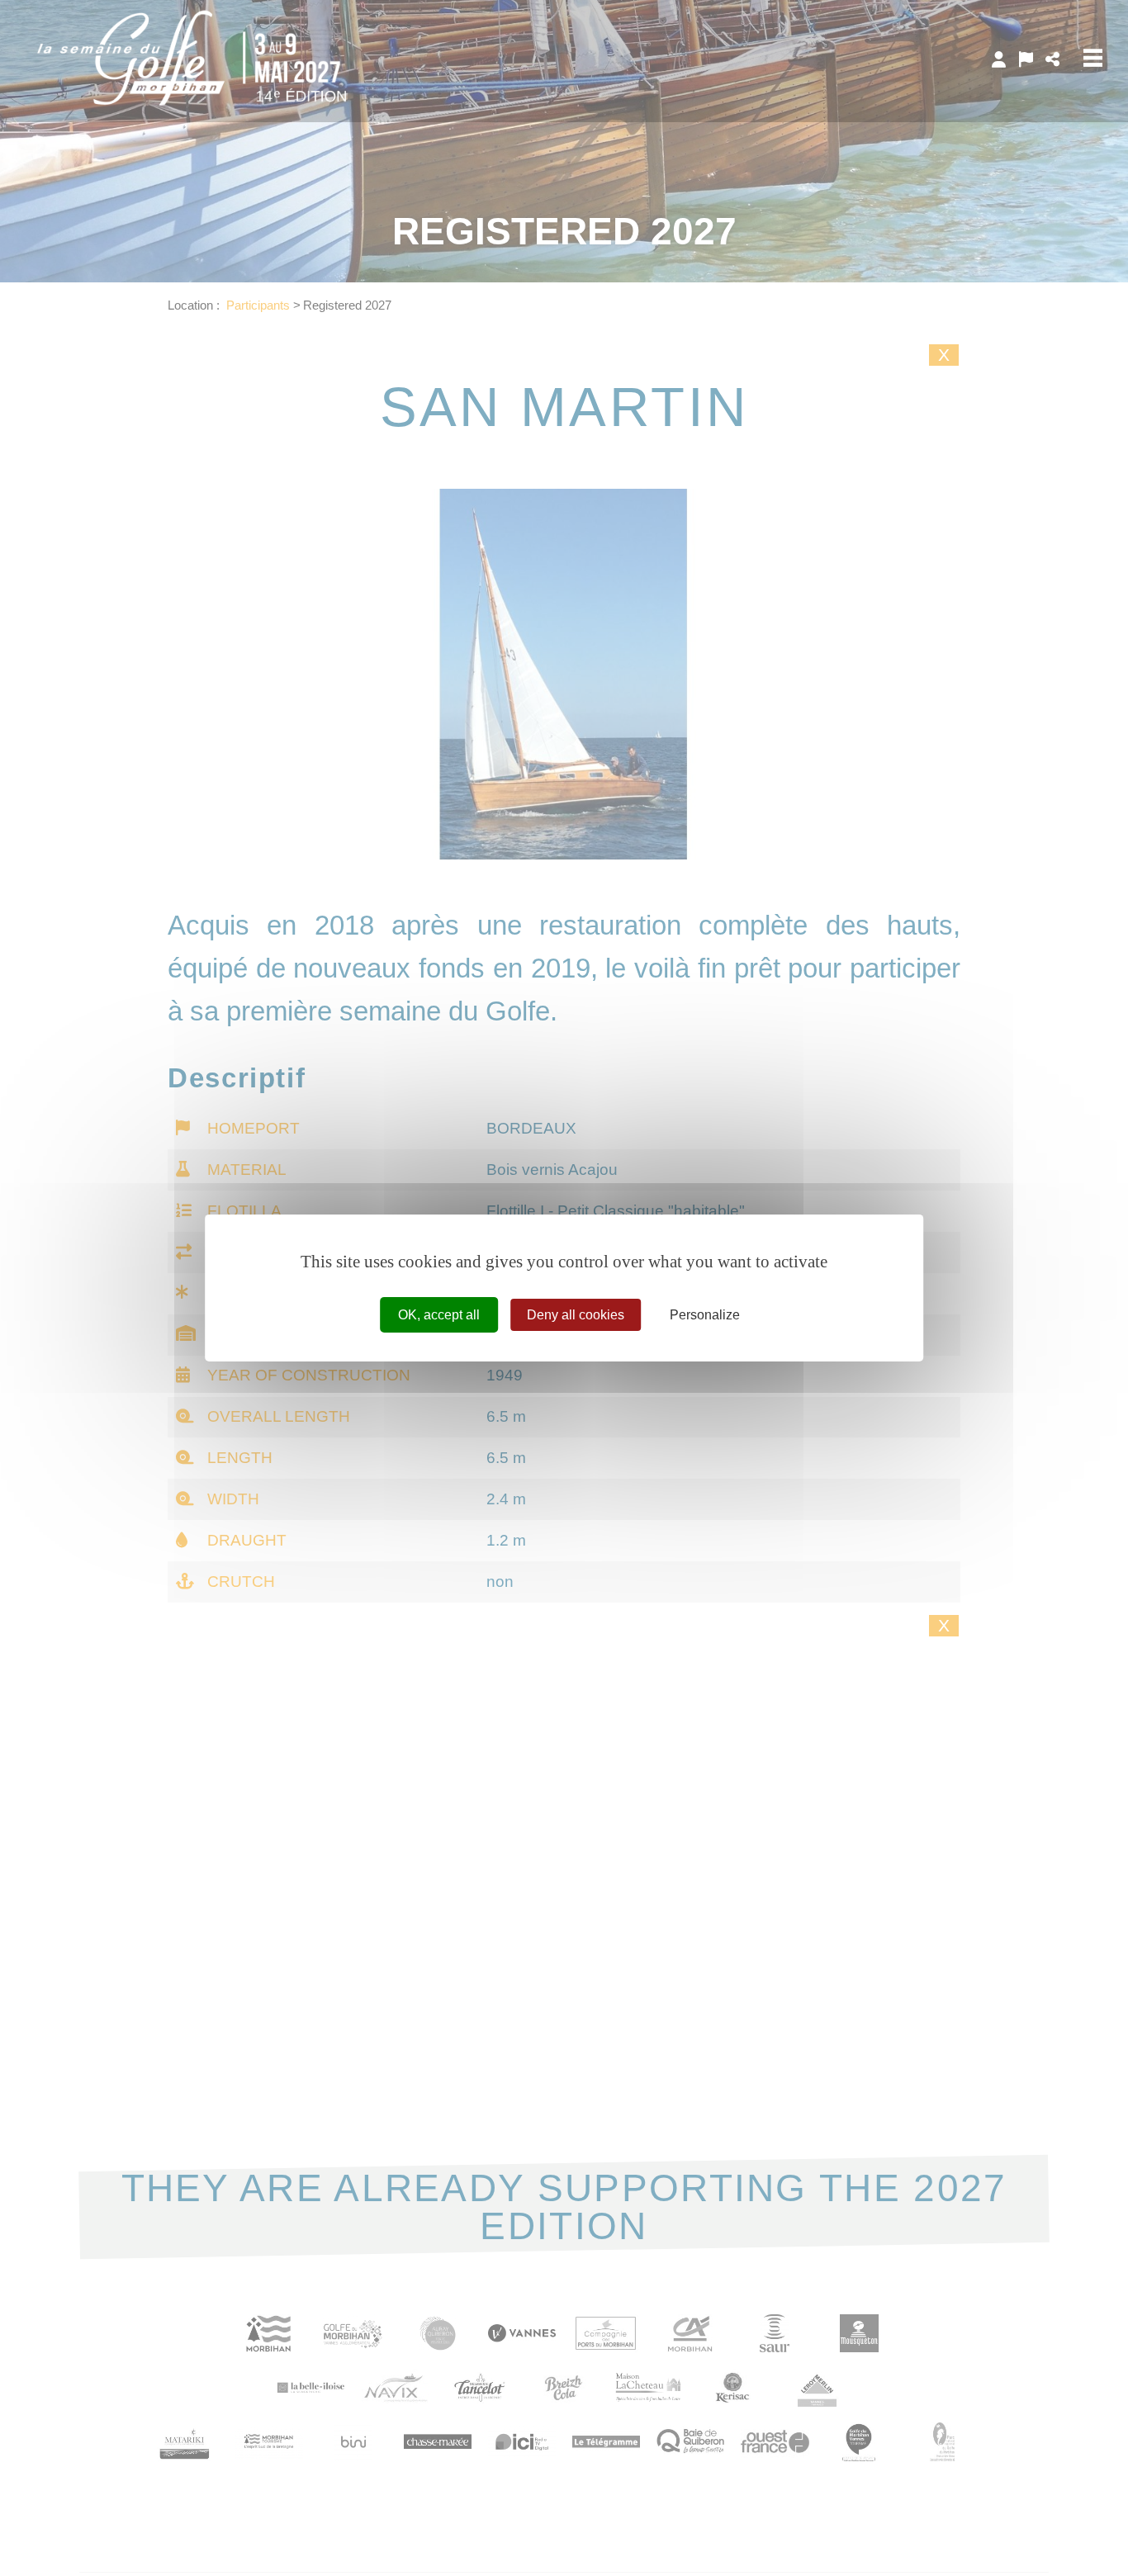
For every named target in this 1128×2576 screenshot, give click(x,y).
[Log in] (999, 59)
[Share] (1052, 59)
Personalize (705, 1315)
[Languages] (1026, 59)
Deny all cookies (576, 1315)
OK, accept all (439, 1315)
